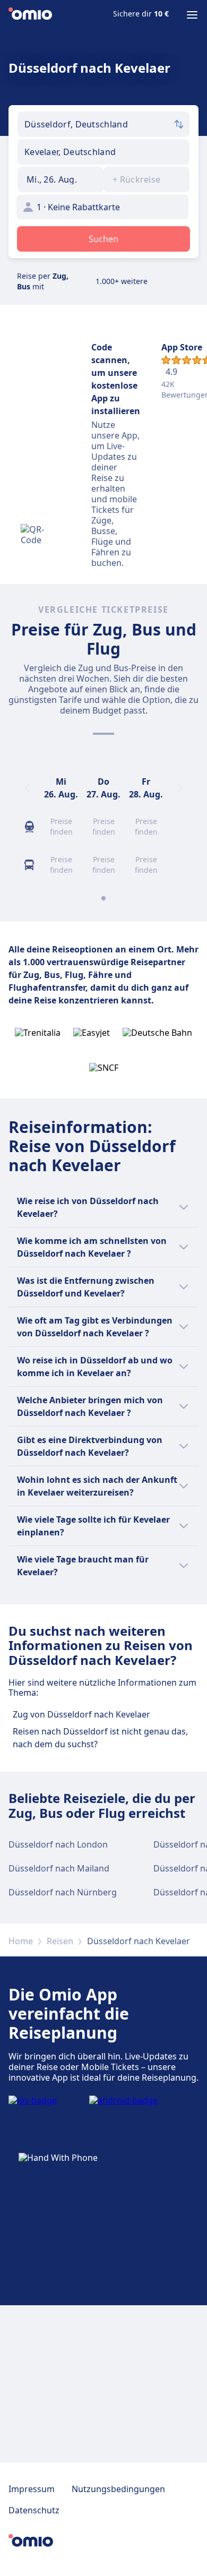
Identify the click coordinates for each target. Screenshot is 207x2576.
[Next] (180, 788)
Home (21, 1941)
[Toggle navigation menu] (192, 15)
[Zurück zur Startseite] (30, 15)
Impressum (32, 2489)
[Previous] (27, 788)
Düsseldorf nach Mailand (59, 1868)
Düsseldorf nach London (58, 1844)
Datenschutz (34, 2510)
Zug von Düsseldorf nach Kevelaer (81, 1714)
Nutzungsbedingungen (118, 2489)
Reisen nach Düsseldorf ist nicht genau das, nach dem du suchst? (100, 1738)
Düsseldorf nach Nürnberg (63, 1892)
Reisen (60, 1941)
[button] (61, 179)
